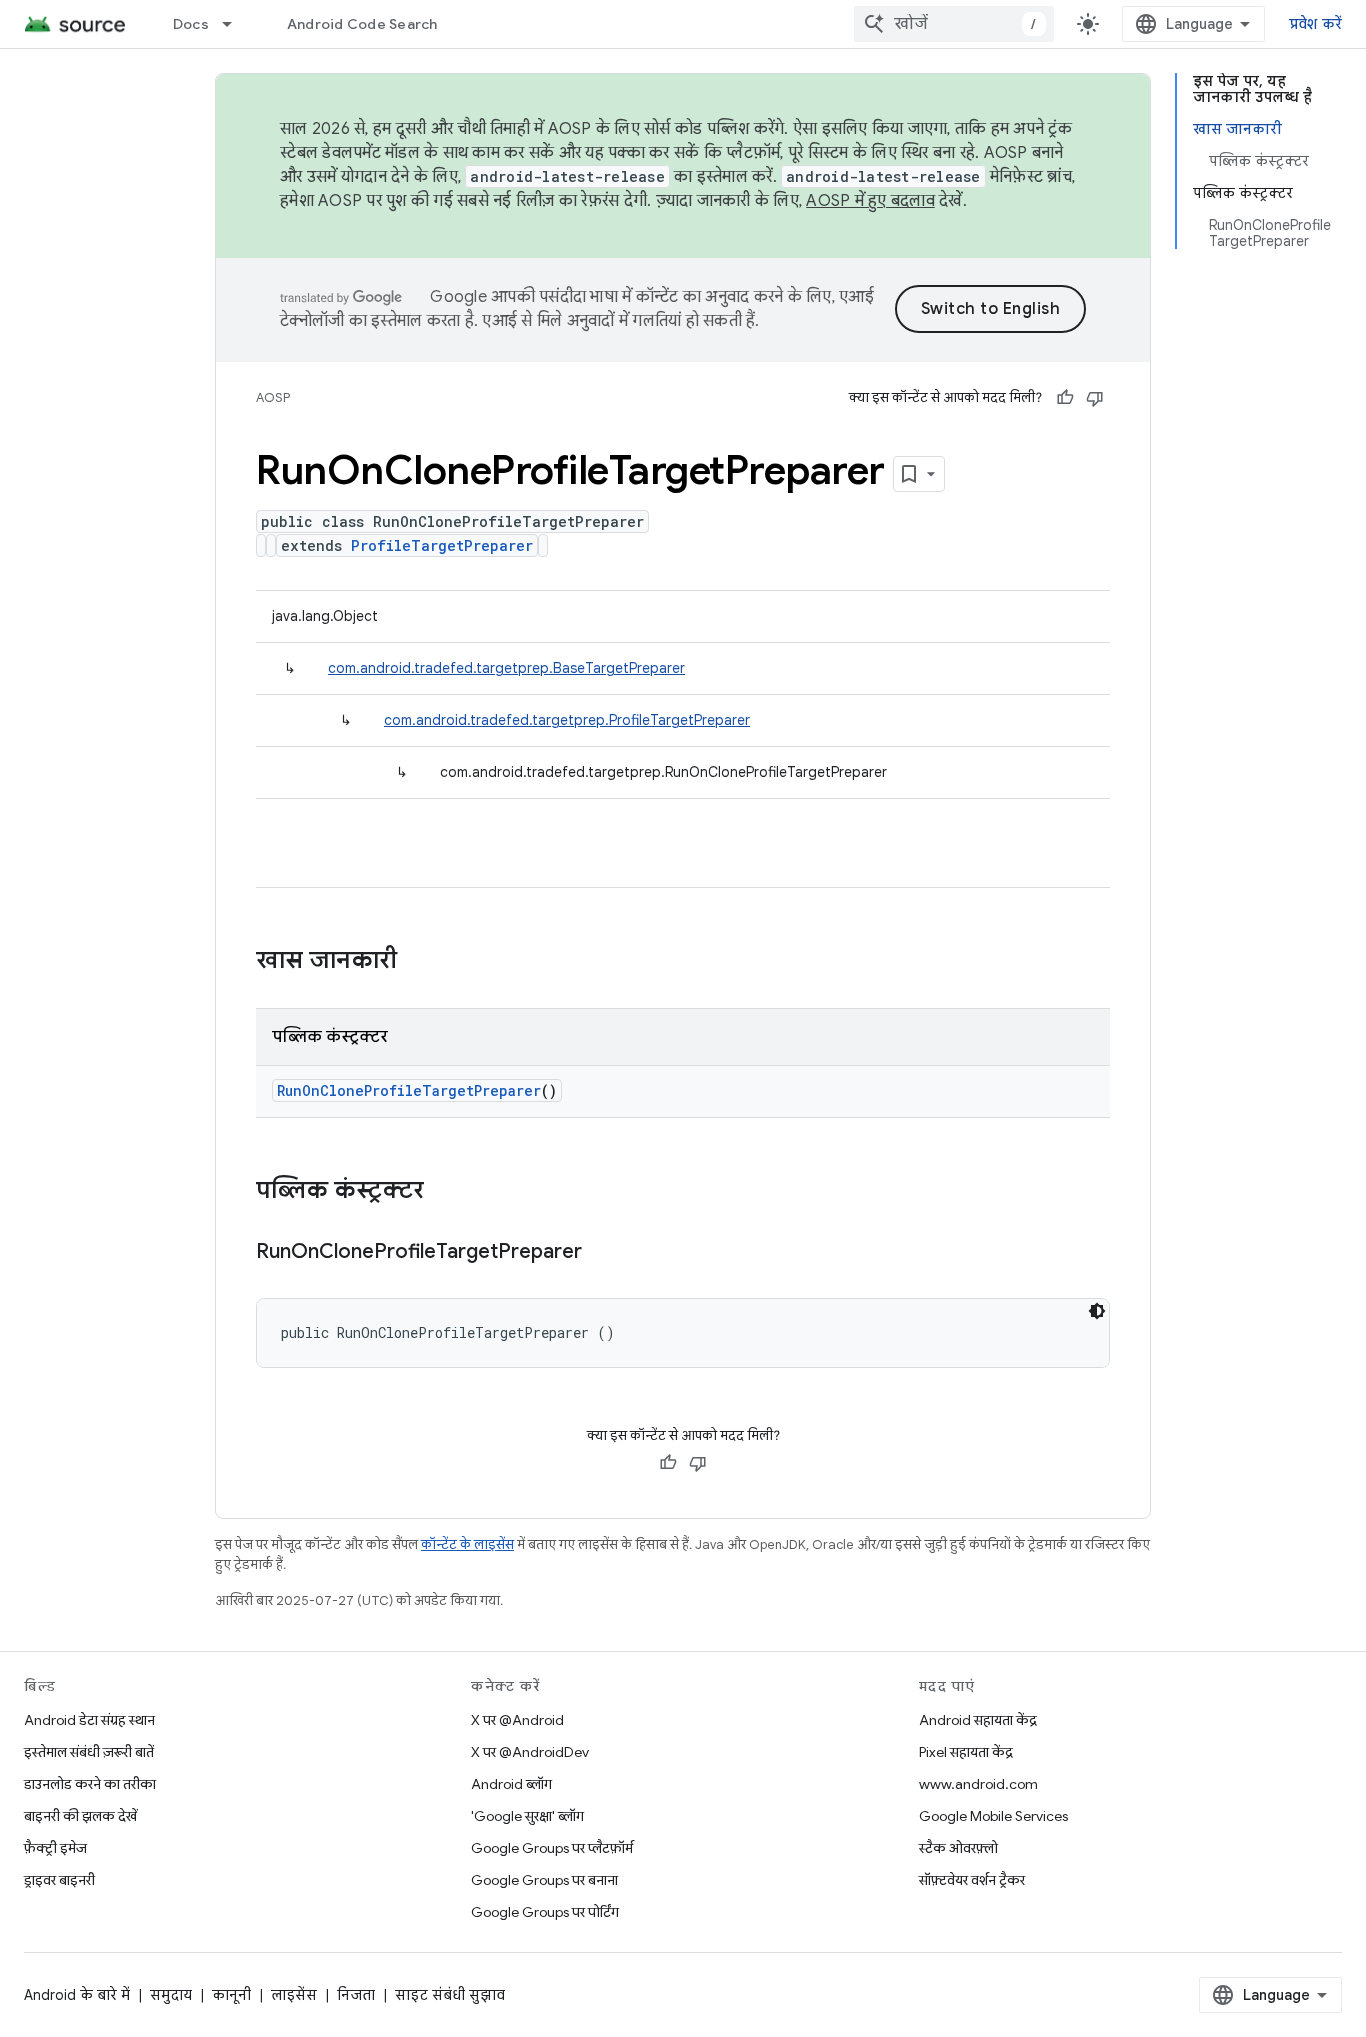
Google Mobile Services (993, 1816)
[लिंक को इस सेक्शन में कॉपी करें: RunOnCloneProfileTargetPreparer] (602, 1253)
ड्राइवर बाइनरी (59, 1880)
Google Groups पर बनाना (544, 1880)
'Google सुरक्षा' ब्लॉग (527, 1816)
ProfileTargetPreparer (442, 545)
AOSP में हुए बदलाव (870, 201)
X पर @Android (517, 1720)
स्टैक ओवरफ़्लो (958, 1848)
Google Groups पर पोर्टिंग (545, 1912)
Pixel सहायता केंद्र (966, 1752)
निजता (356, 1995)
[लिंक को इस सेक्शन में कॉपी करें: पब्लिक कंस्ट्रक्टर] (444, 1192)
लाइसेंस (294, 1995)
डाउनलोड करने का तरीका (90, 1784)
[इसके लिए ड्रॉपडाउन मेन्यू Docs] (236, 24)
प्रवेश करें (1316, 24)
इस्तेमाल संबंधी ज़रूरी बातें (89, 1752)
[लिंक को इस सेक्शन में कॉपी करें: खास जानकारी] (417, 962)
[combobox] (954, 24)
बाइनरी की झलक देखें (80, 1816)
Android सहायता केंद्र (978, 1720)
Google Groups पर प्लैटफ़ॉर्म (552, 1848)
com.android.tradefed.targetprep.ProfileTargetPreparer (567, 720)
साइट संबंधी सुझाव (450, 1995)
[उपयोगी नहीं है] (1095, 398)
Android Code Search (362, 24)
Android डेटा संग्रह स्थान (89, 1720)
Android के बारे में (77, 1995)
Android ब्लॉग (511, 1784)
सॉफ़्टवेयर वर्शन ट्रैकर (972, 1880)
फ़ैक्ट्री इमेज (55, 1848)
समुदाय (171, 1995)
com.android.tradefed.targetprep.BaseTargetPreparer (506, 668)
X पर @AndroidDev (530, 1752)
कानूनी (231, 1995)
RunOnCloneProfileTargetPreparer (409, 1090)
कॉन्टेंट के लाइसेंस (467, 1544)
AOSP (273, 397)
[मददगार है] (1065, 398)
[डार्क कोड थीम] (1097, 1311)
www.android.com (978, 1784)
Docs (191, 24)
